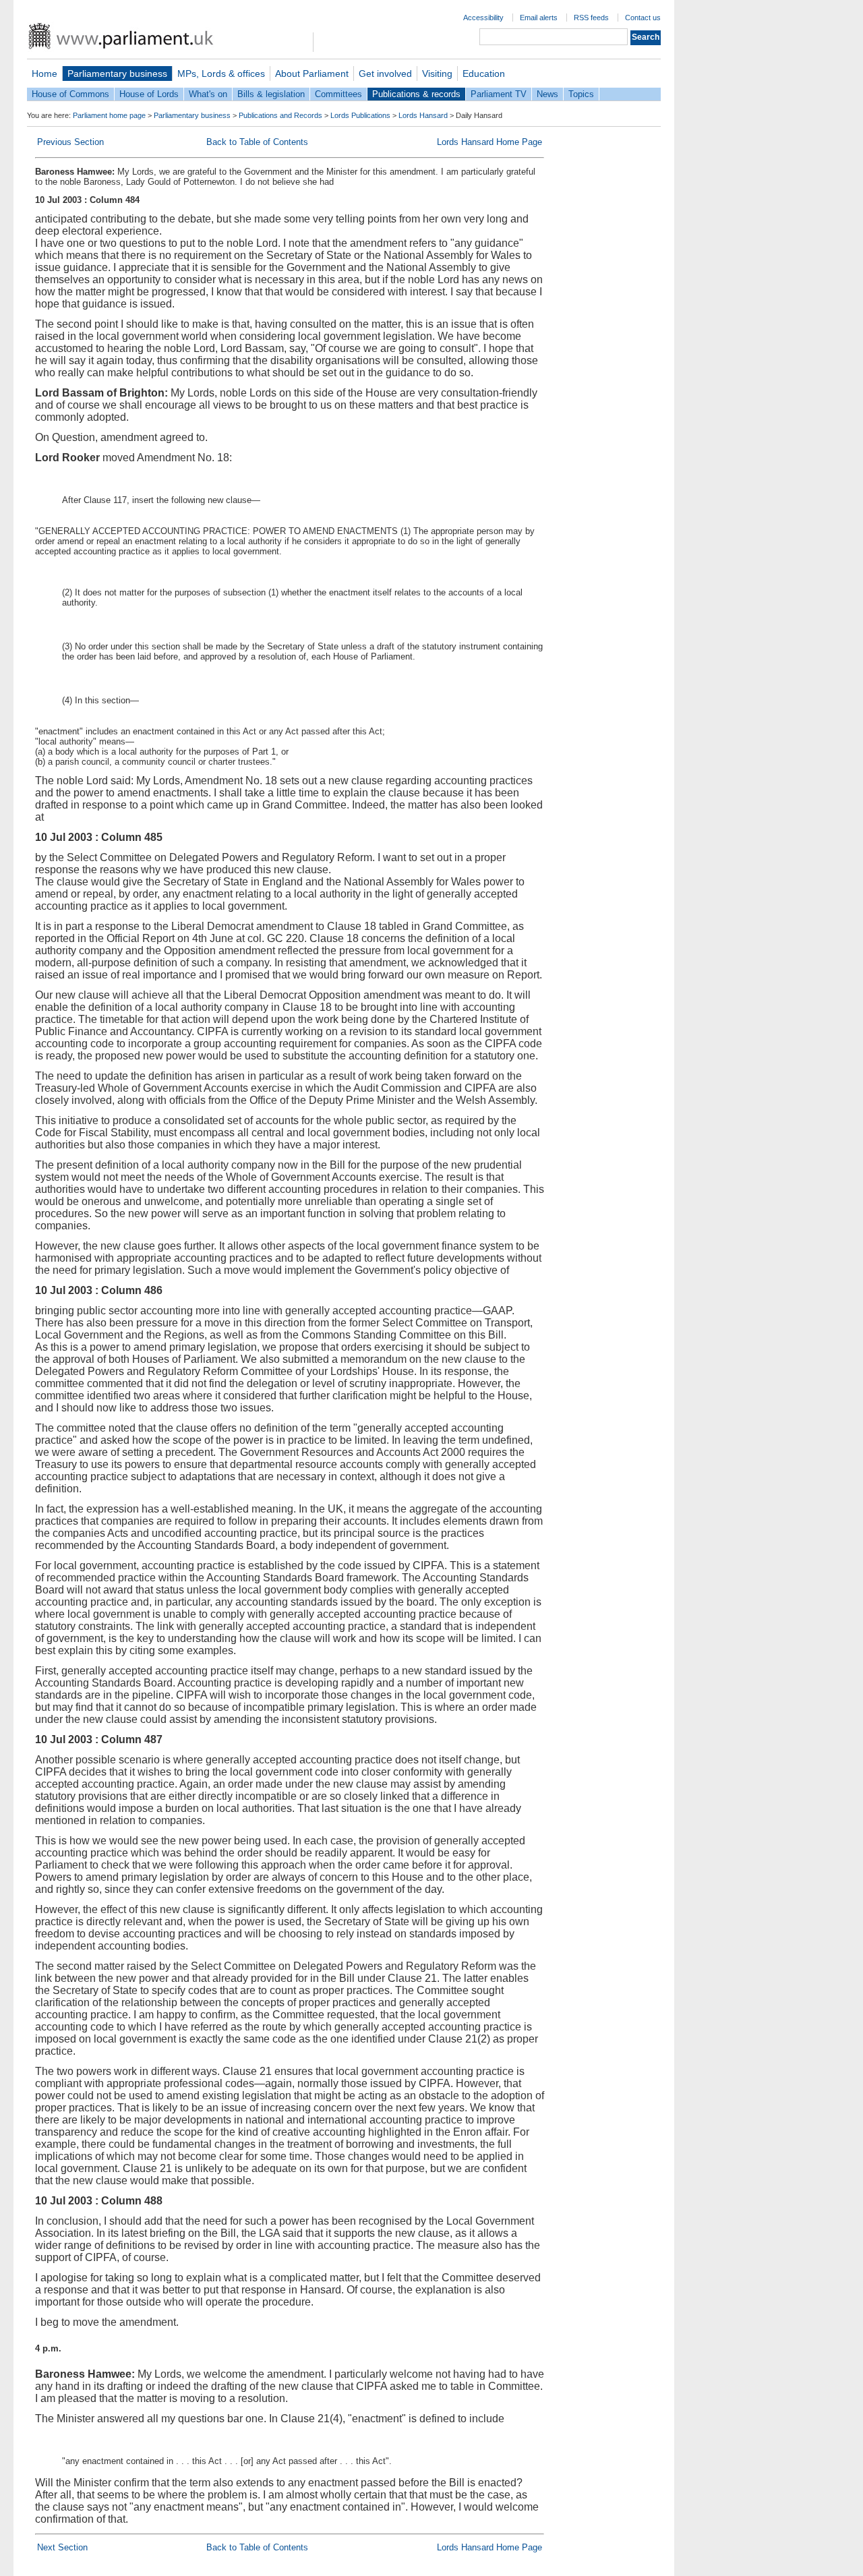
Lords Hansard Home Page (489, 142)
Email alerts (539, 18)
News (547, 94)
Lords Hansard (423, 115)
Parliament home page (109, 115)
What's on (208, 94)
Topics (581, 94)
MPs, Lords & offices (221, 74)
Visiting (437, 74)
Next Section (62, 2547)
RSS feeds (591, 18)
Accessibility (483, 18)
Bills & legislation (271, 94)
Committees (338, 94)
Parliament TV (499, 94)
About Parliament (312, 74)
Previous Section (70, 142)
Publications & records (416, 94)
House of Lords (149, 94)
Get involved (385, 74)
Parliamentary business (117, 74)
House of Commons (70, 94)
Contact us (643, 18)
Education (484, 74)
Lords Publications (360, 115)
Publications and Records (280, 115)
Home (44, 74)
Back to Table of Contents (257, 142)
